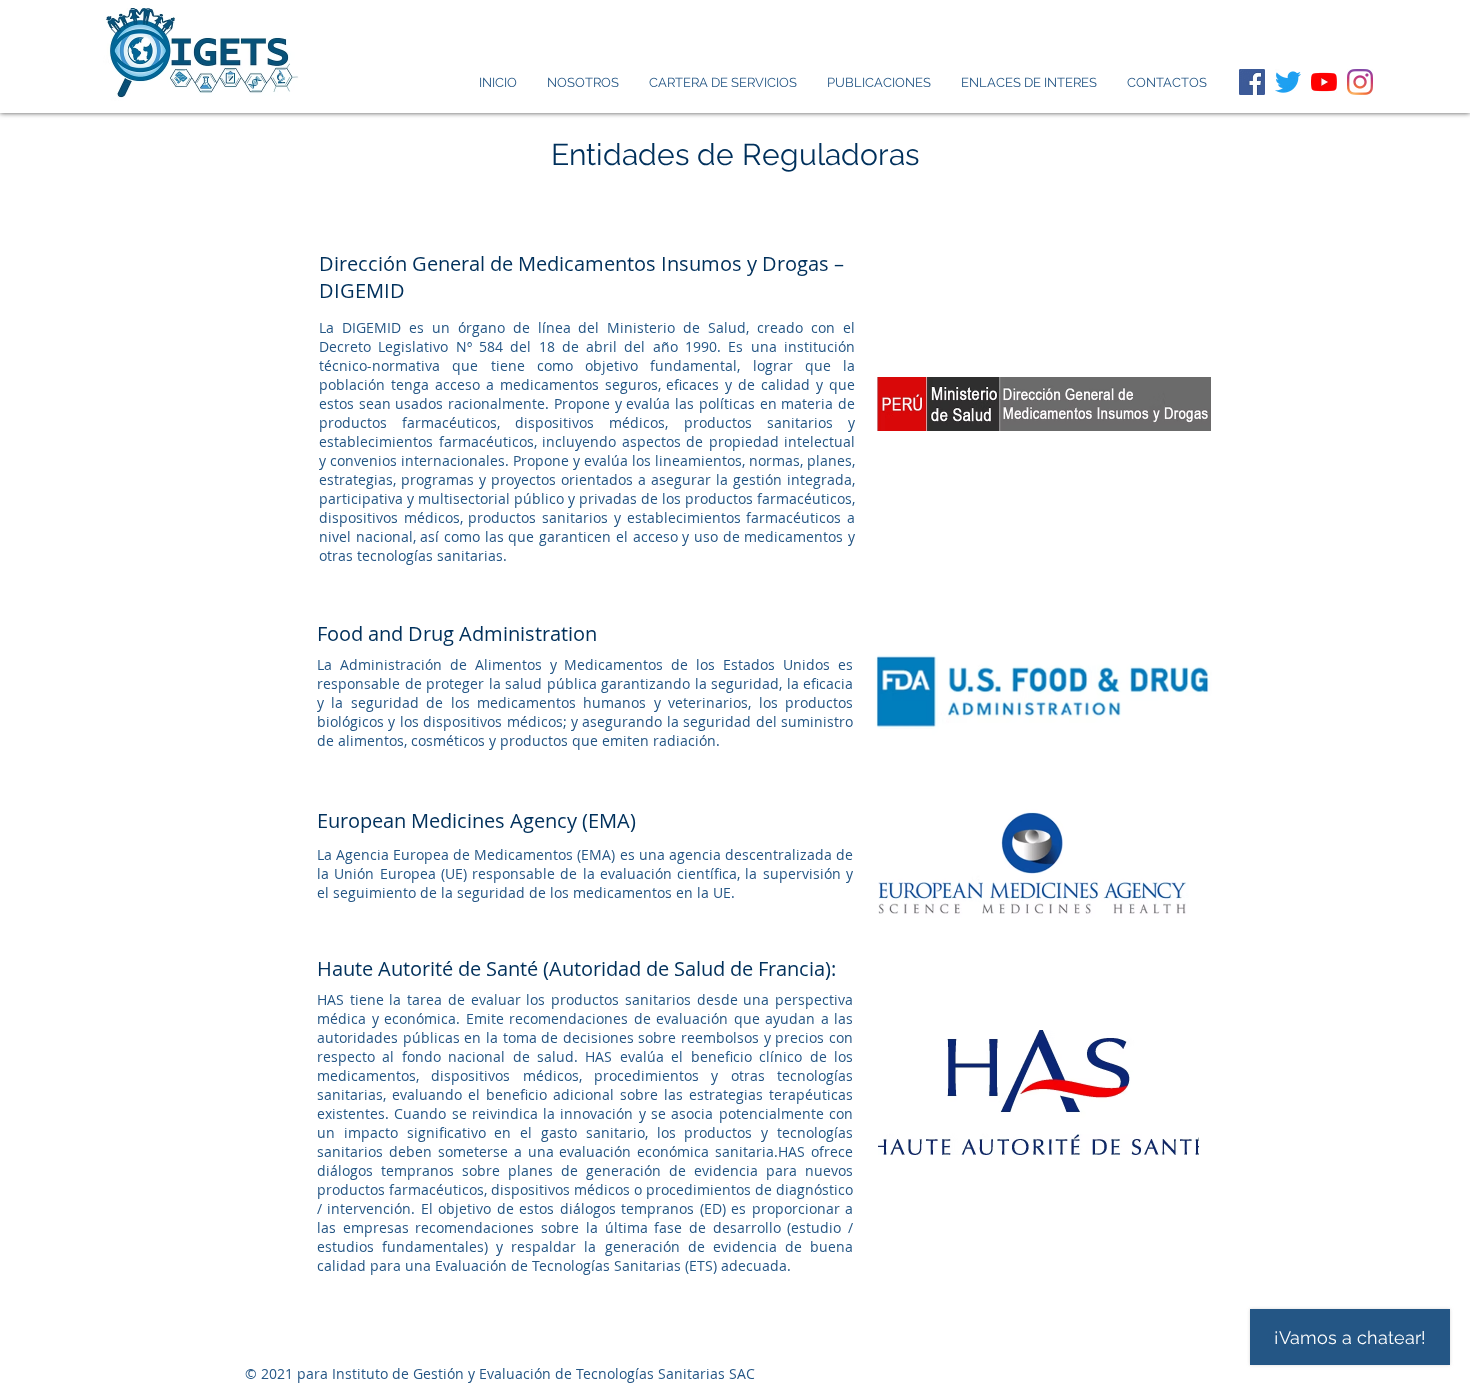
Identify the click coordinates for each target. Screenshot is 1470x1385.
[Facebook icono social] (1252, 82)
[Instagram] (1360, 82)
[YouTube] (1324, 82)
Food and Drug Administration (457, 633)
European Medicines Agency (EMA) (476, 820)
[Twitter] (1288, 82)
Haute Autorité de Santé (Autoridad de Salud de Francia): (576, 968)
